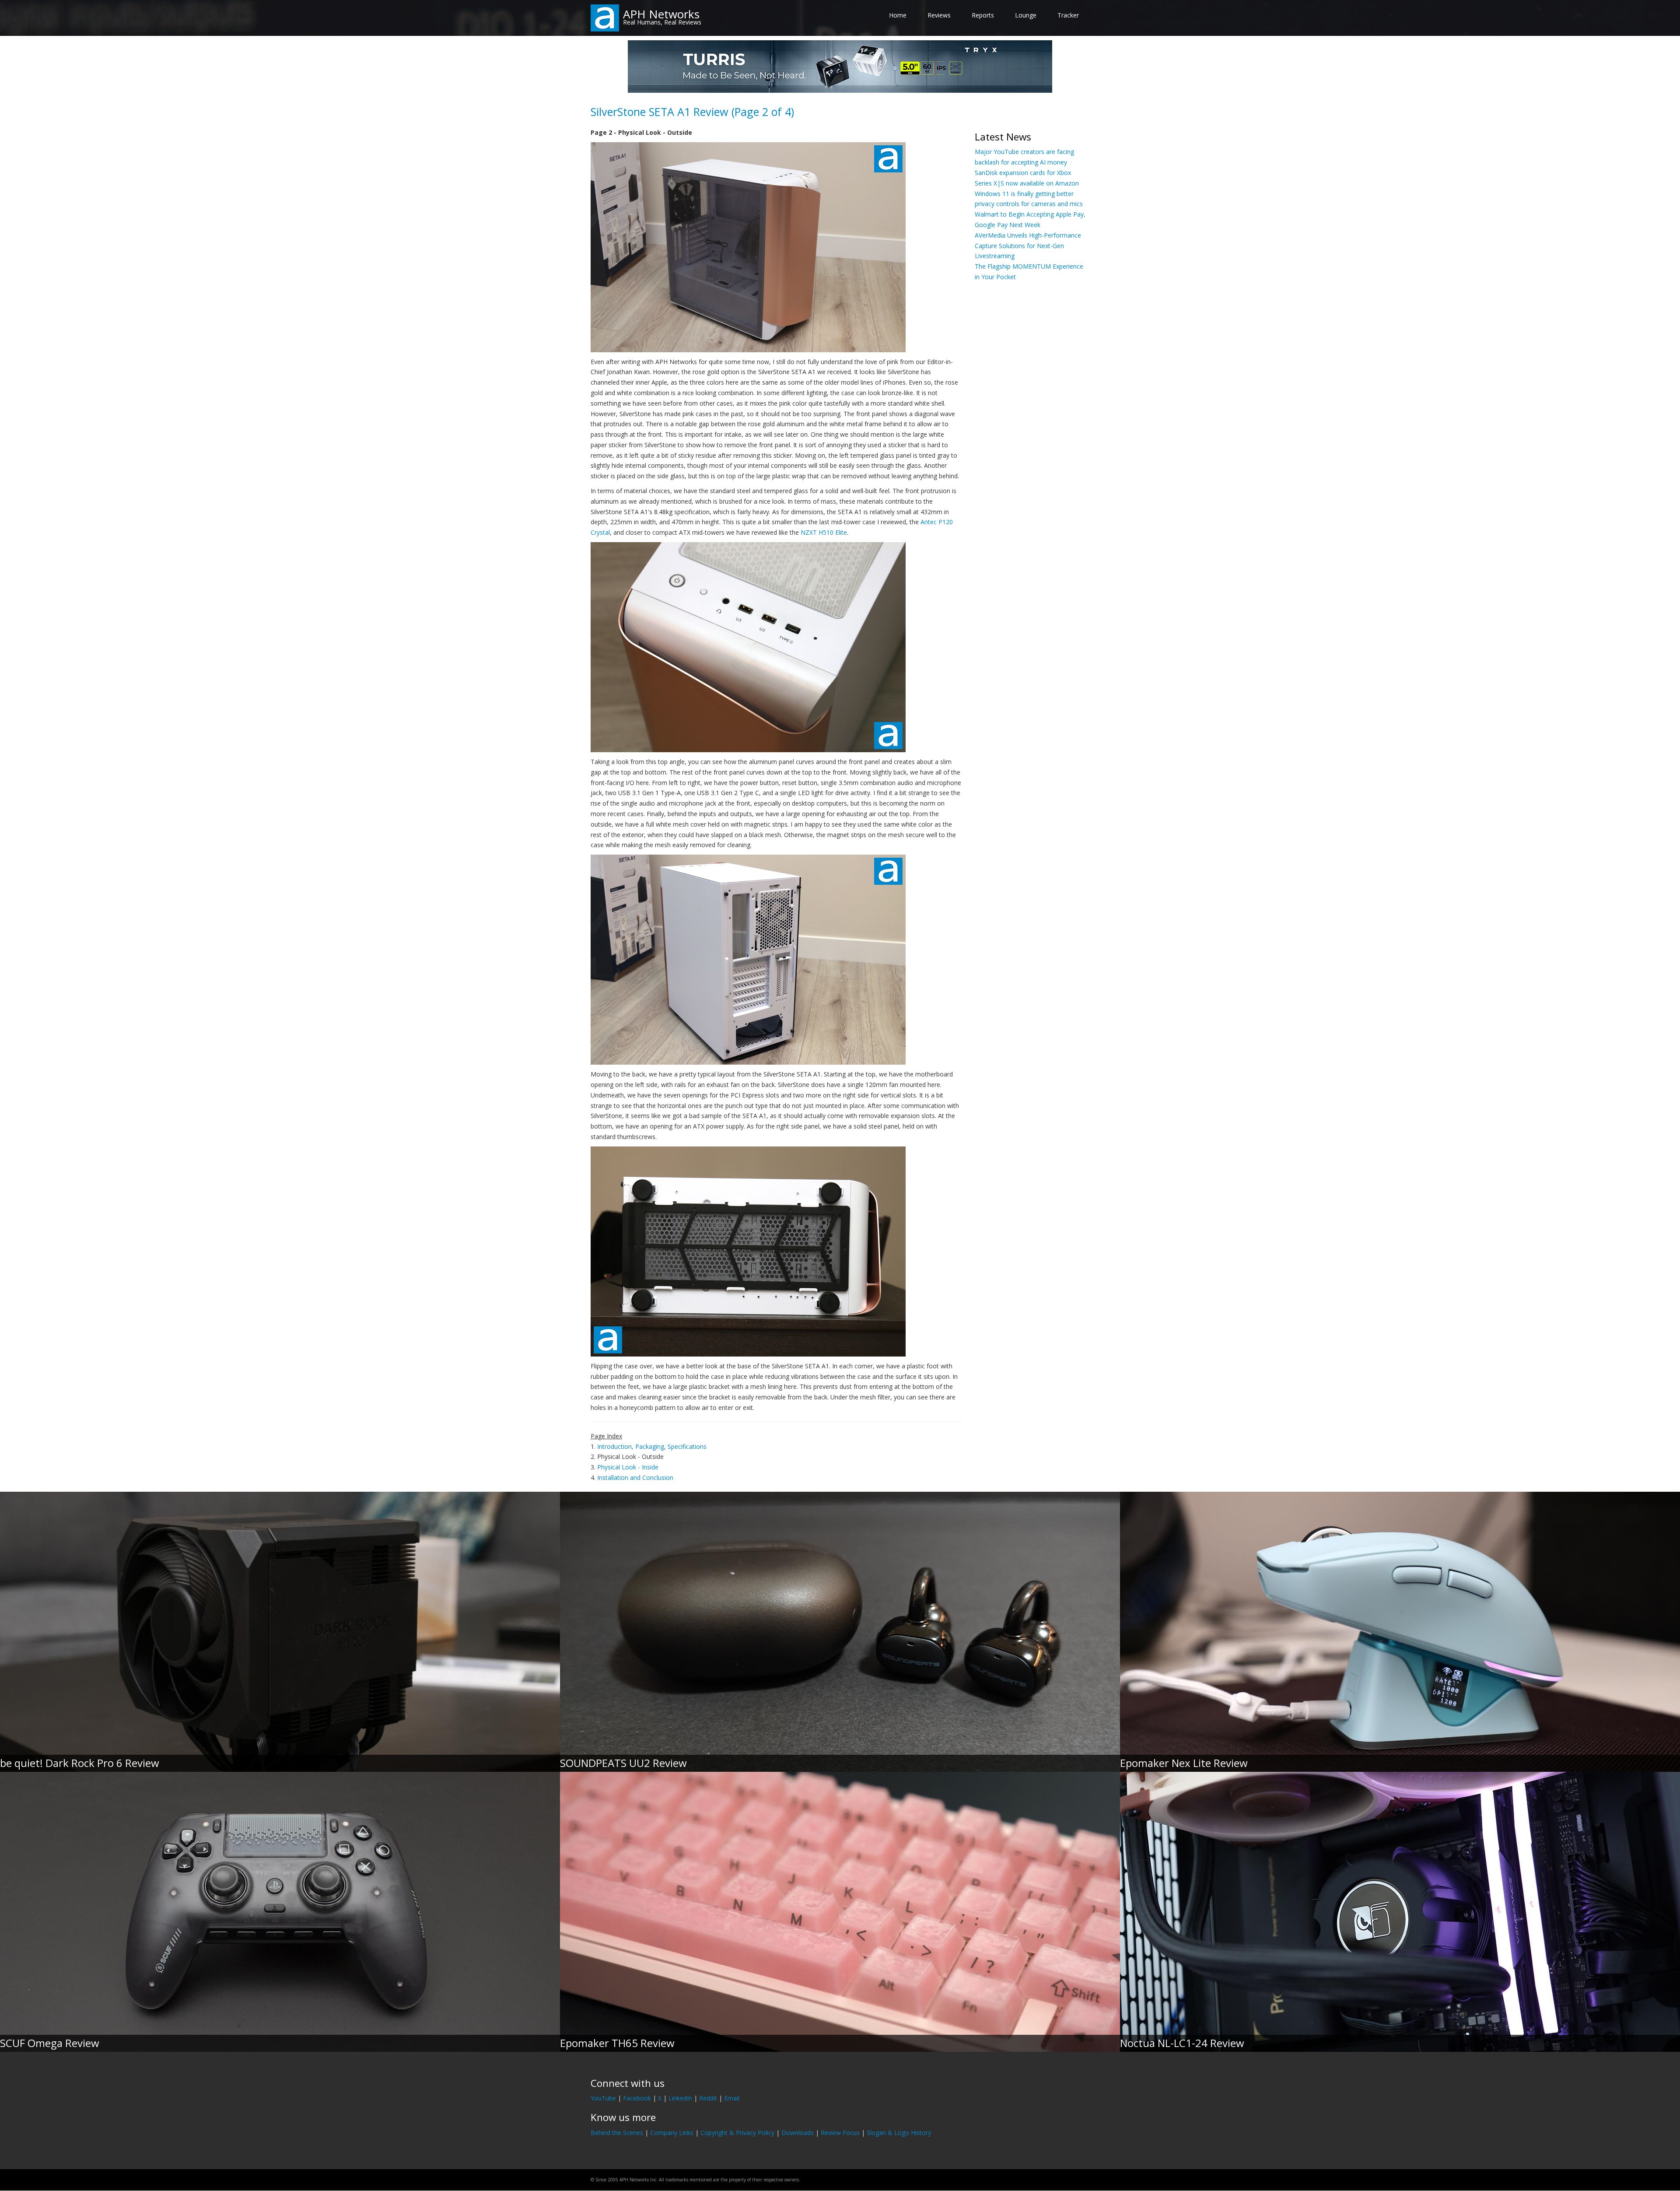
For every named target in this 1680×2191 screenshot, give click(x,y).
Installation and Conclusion (635, 1478)
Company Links (672, 2133)
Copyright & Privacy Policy (737, 2133)
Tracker (1068, 15)
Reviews (939, 15)
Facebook (637, 2098)
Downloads (798, 2133)
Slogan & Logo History (899, 2133)
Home (898, 15)
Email (732, 2098)
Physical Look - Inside (628, 1467)
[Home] (605, 17)
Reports (983, 15)
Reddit (708, 2098)
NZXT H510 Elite (824, 532)
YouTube (603, 2098)
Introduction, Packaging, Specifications (652, 1446)
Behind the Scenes (617, 2133)
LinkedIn (680, 2098)
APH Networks (661, 14)
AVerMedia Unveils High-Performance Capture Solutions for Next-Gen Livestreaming (1028, 246)
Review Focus (840, 2133)
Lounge (1026, 15)
